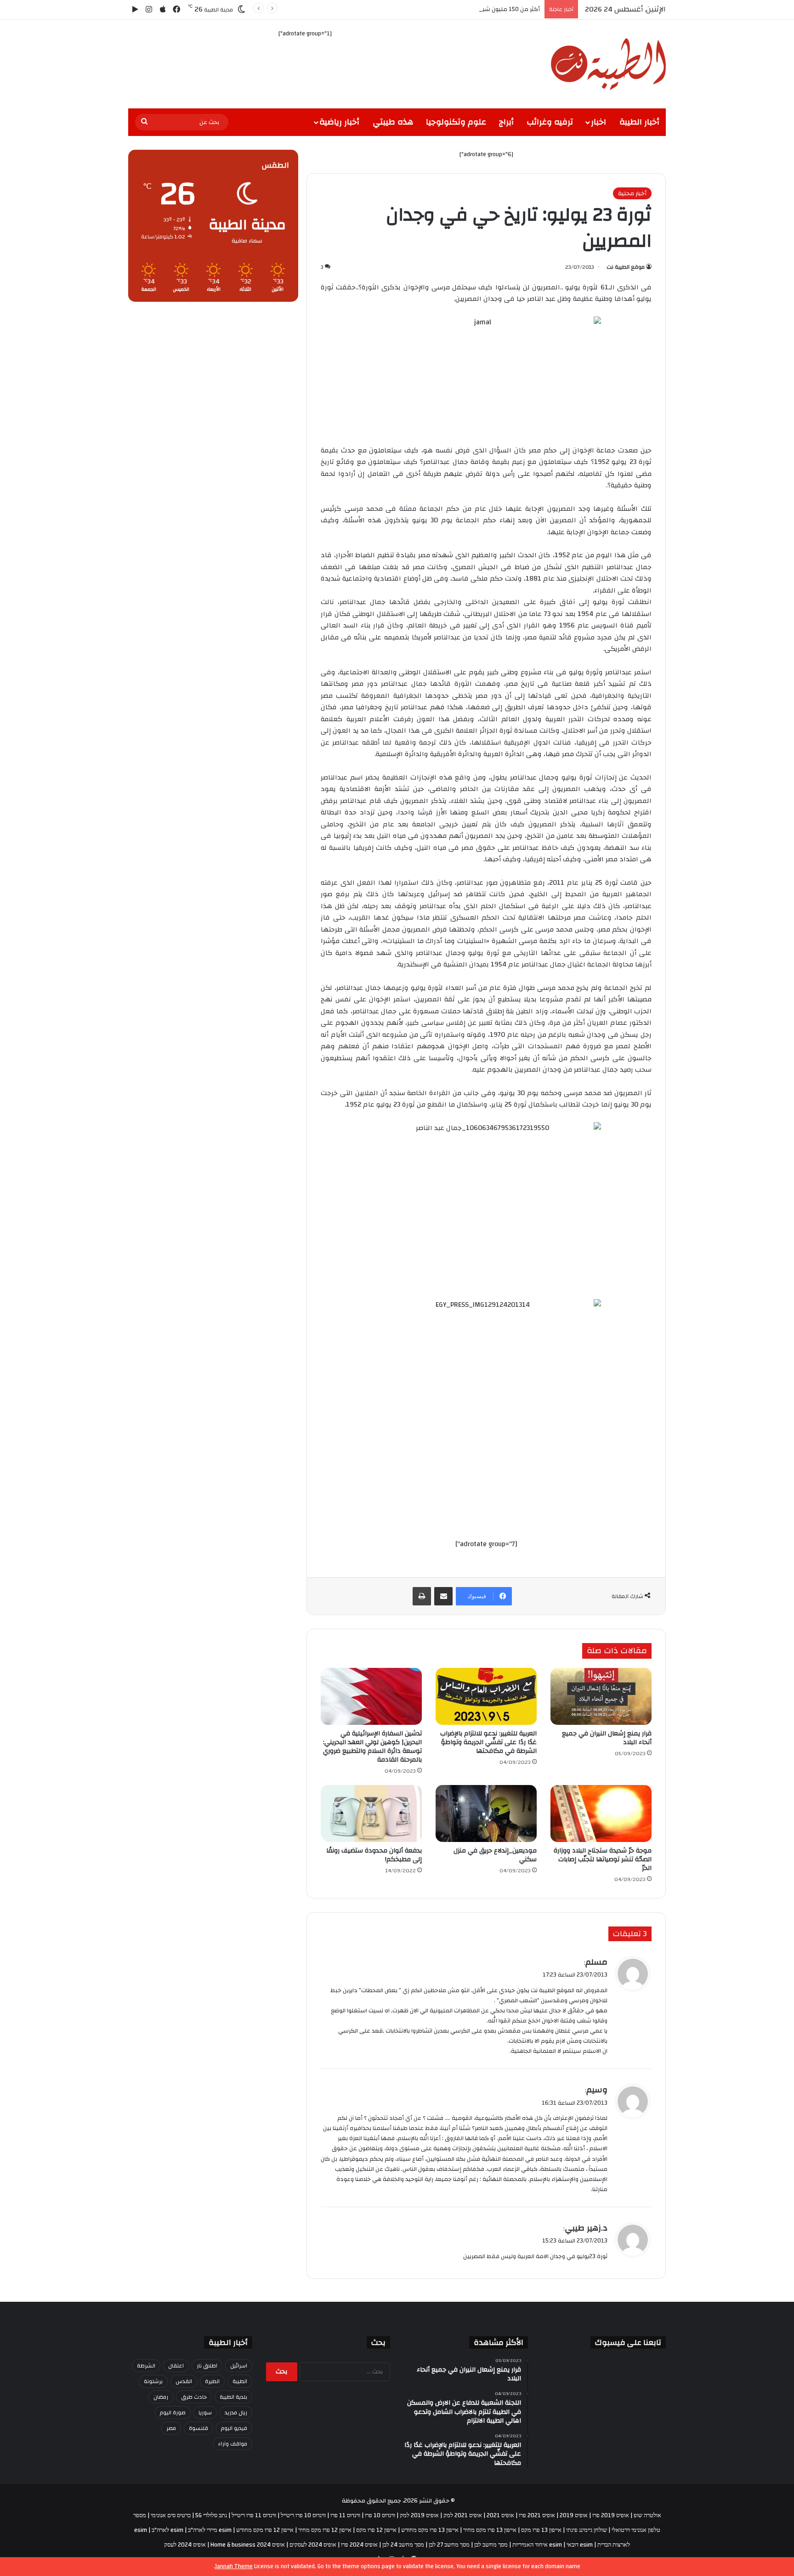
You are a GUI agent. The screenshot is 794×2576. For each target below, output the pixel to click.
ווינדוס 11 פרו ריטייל (254, 2515)
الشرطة (146, 2366)
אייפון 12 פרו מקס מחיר (325, 2530)
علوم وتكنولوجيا (456, 122)
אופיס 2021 (500, 2515)
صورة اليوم (173, 2412)
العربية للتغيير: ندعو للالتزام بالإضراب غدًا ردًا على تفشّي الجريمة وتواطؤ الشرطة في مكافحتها (488, 1742)
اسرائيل (239, 2366)
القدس (184, 2381)
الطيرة (212, 2381)
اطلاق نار (207, 2366)
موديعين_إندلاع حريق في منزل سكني (495, 1855)
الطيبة (240, 2381)
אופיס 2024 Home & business (248, 2545)
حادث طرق (194, 2397)
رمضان (161, 2397)
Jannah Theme (234, 2566)
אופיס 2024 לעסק (185, 2545)
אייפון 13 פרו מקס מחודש (430, 2530)
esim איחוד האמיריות (537, 2545)
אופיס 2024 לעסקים (313, 2545)
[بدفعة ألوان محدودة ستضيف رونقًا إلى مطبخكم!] (371, 1813)
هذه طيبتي (393, 122)
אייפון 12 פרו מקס (376, 2530)
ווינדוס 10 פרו (380, 2515)
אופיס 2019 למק (419, 2515)
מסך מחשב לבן (491, 2545)
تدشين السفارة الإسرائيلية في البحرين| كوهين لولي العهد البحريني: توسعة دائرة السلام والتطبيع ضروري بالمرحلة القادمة (372, 1747)
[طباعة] (422, 1596)
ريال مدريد (236, 2412)
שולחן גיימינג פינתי (587, 2530)
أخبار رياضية (339, 122)
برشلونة (153, 2381)
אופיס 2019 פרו (611, 2515)
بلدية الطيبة (233, 2397)
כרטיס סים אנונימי (171, 2515)
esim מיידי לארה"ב (210, 2530)
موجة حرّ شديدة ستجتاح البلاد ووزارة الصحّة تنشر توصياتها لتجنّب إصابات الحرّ (603, 1859)
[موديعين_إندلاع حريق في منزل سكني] (486, 1813)
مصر (171, 2428)
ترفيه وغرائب (550, 122)
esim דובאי (580, 2545)
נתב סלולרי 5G (211, 2515)
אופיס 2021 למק (463, 2515)
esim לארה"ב (167, 2530)
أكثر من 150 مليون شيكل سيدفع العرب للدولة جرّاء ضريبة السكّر (459, 9)
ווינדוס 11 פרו (345, 2515)
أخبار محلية (632, 193)
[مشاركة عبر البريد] (443, 1596)
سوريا (205, 2412)
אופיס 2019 (574, 2515)
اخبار (598, 122)
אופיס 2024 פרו (359, 2545)
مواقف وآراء (233, 2444)
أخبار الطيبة (639, 122)
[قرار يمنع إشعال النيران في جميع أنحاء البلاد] (601, 1696)
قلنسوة (198, 2428)
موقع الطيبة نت (626, 267)
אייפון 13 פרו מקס (541, 2530)
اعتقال (176, 2366)
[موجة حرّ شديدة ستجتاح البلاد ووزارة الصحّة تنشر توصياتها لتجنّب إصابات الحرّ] (601, 1813)
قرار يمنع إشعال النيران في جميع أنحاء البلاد (607, 1738)
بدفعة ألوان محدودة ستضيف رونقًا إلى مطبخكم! (374, 1855)
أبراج (506, 122)
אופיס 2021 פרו (537, 2515)
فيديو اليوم (234, 2428)
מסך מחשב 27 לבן (449, 2545)
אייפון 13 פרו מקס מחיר (490, 2530)
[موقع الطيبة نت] (608, 64)
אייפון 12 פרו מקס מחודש (265, 2530)
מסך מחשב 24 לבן (403, 2545)
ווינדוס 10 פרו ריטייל (303, 2515)
